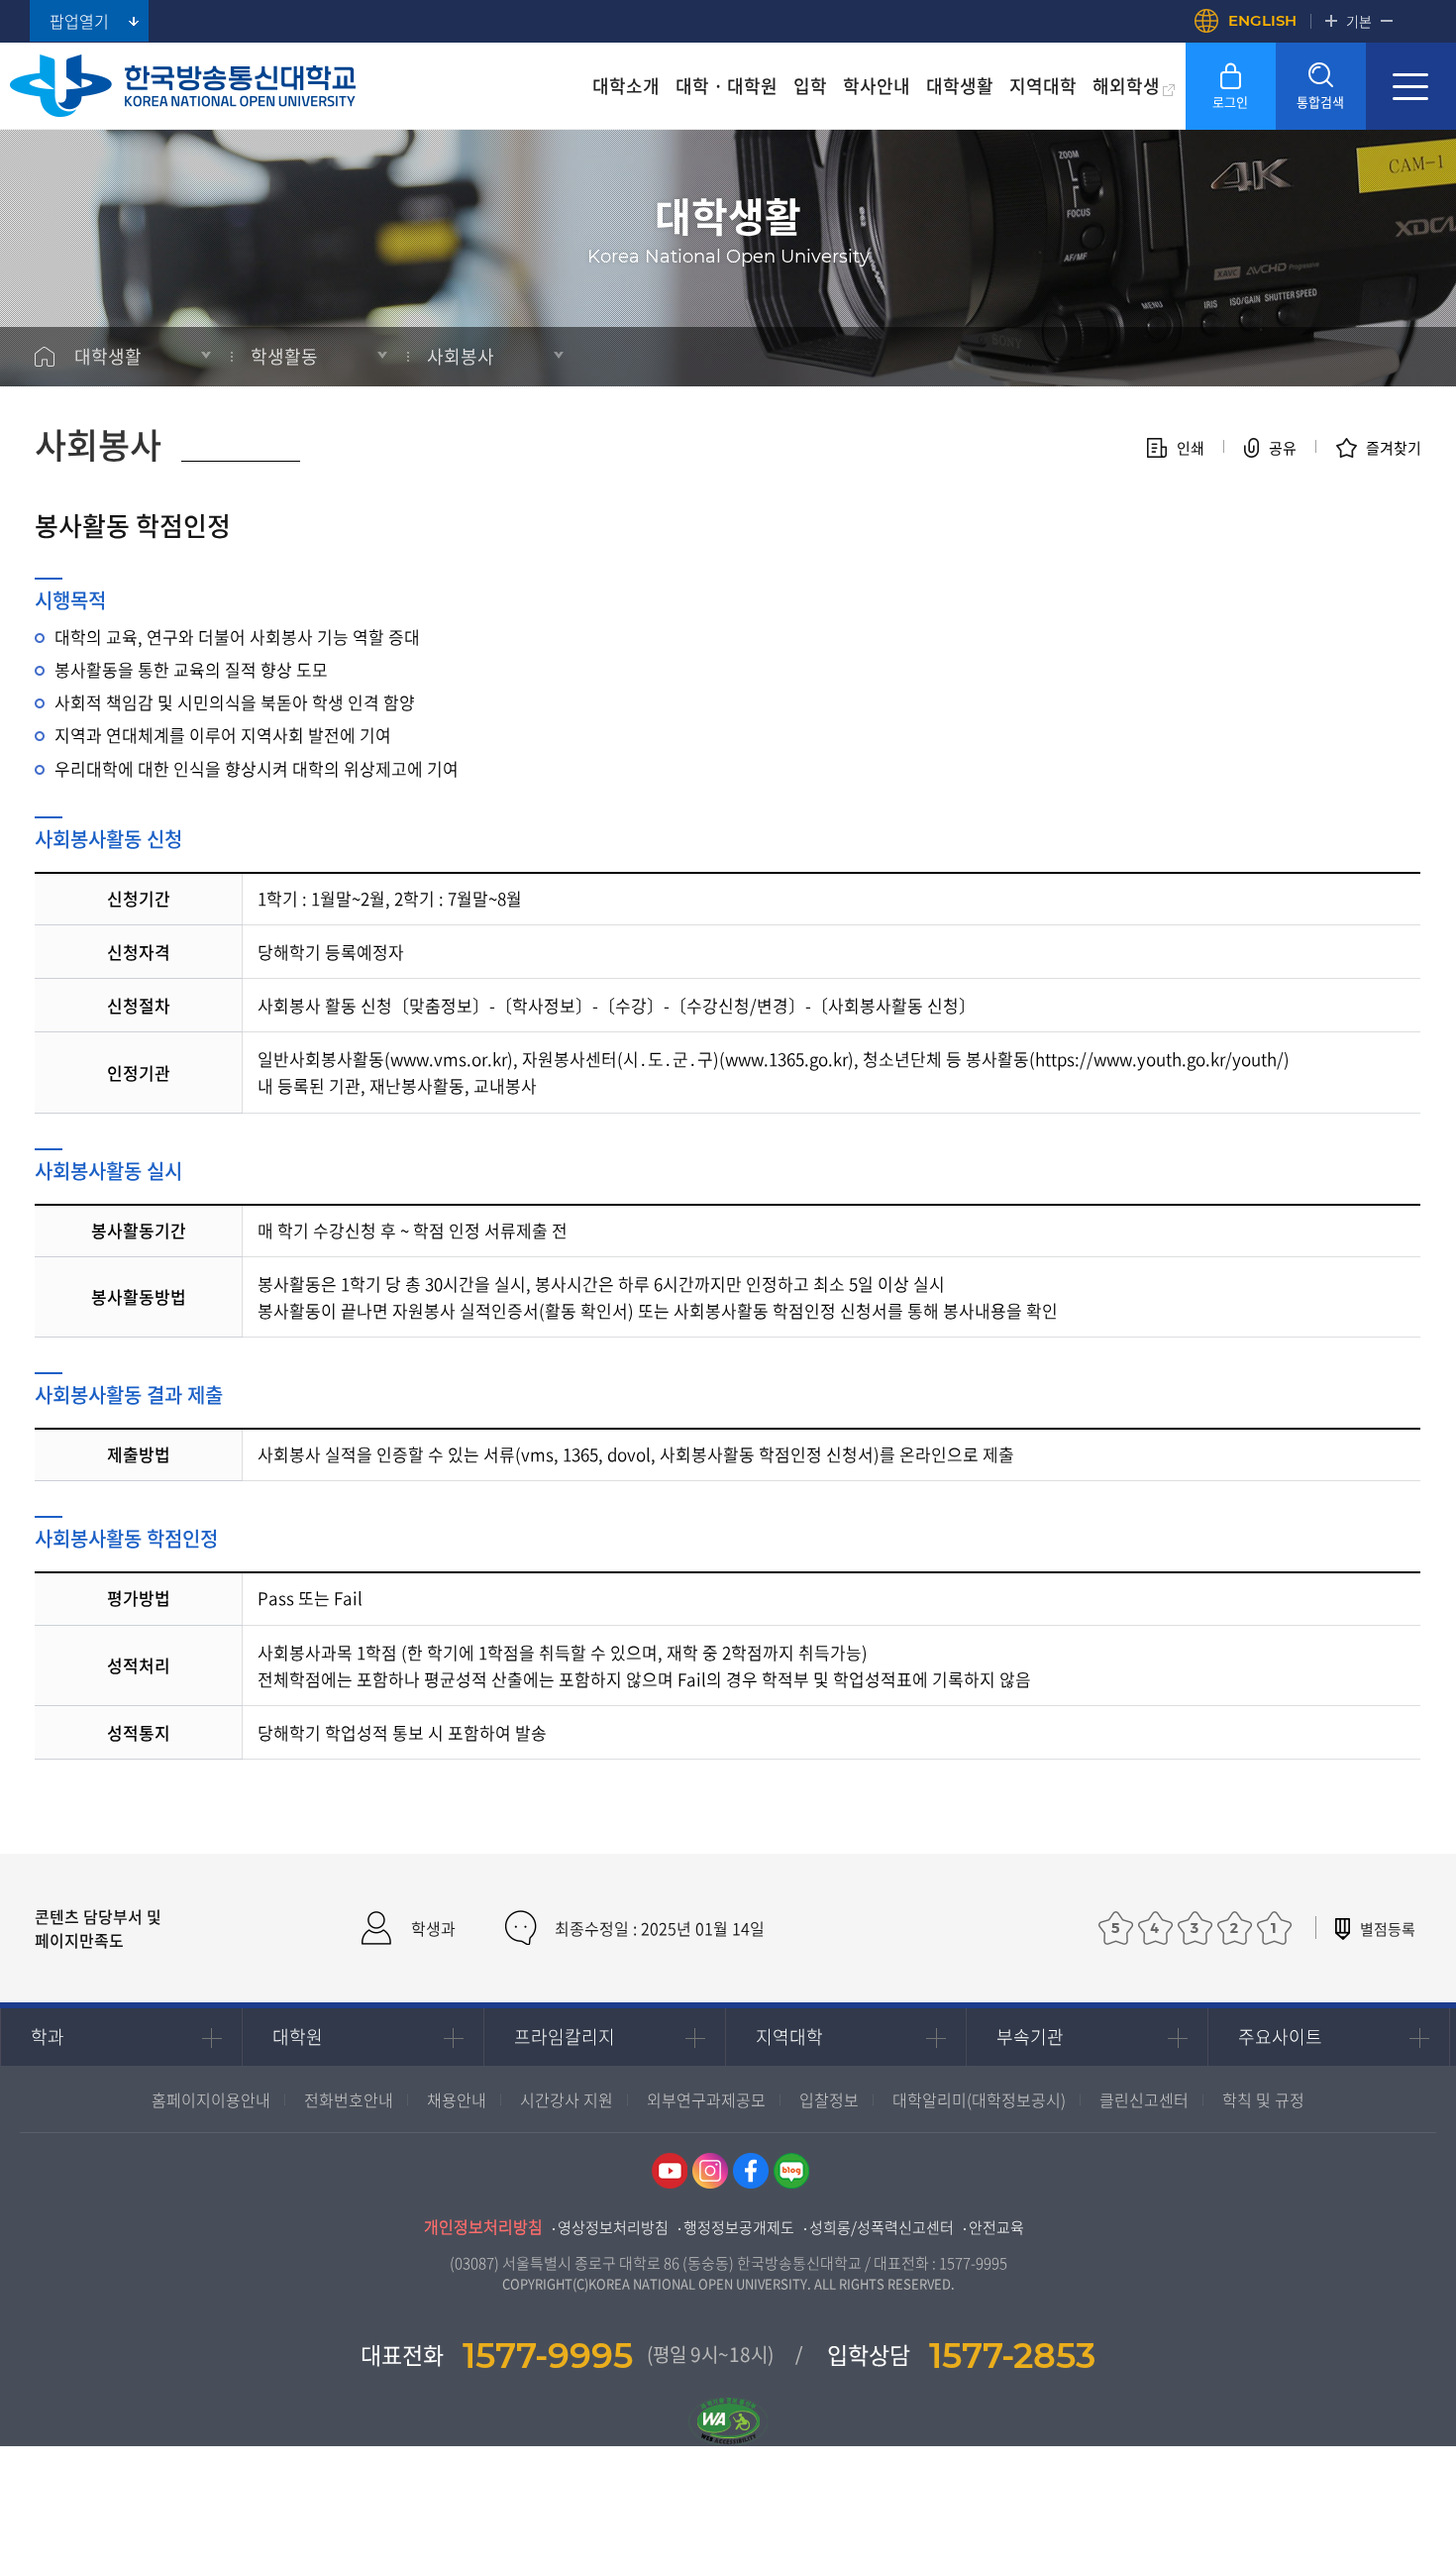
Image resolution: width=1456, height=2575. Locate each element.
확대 (1331, 21)
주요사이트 (1280, 2037)
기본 (1359, 21)
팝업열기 (79, 21)
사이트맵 (1411, 86)
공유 (1283, 448)
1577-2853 (1012, 2356)
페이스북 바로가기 (751, 2171)
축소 (1387, 21)
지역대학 (789, 2037)
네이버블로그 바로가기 (791, 2171)
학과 (48, 2037)
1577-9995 (973, 2263)
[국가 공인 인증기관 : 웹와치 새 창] (728, 2394)
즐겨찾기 (1394, 448)
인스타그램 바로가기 (710, 2171)
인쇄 (1191, 448)
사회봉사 (461, 356)
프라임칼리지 (565, 2037)
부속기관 (1030, 2037)
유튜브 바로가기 (670, 2171)
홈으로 (45, 357)
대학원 (298, 2037)
